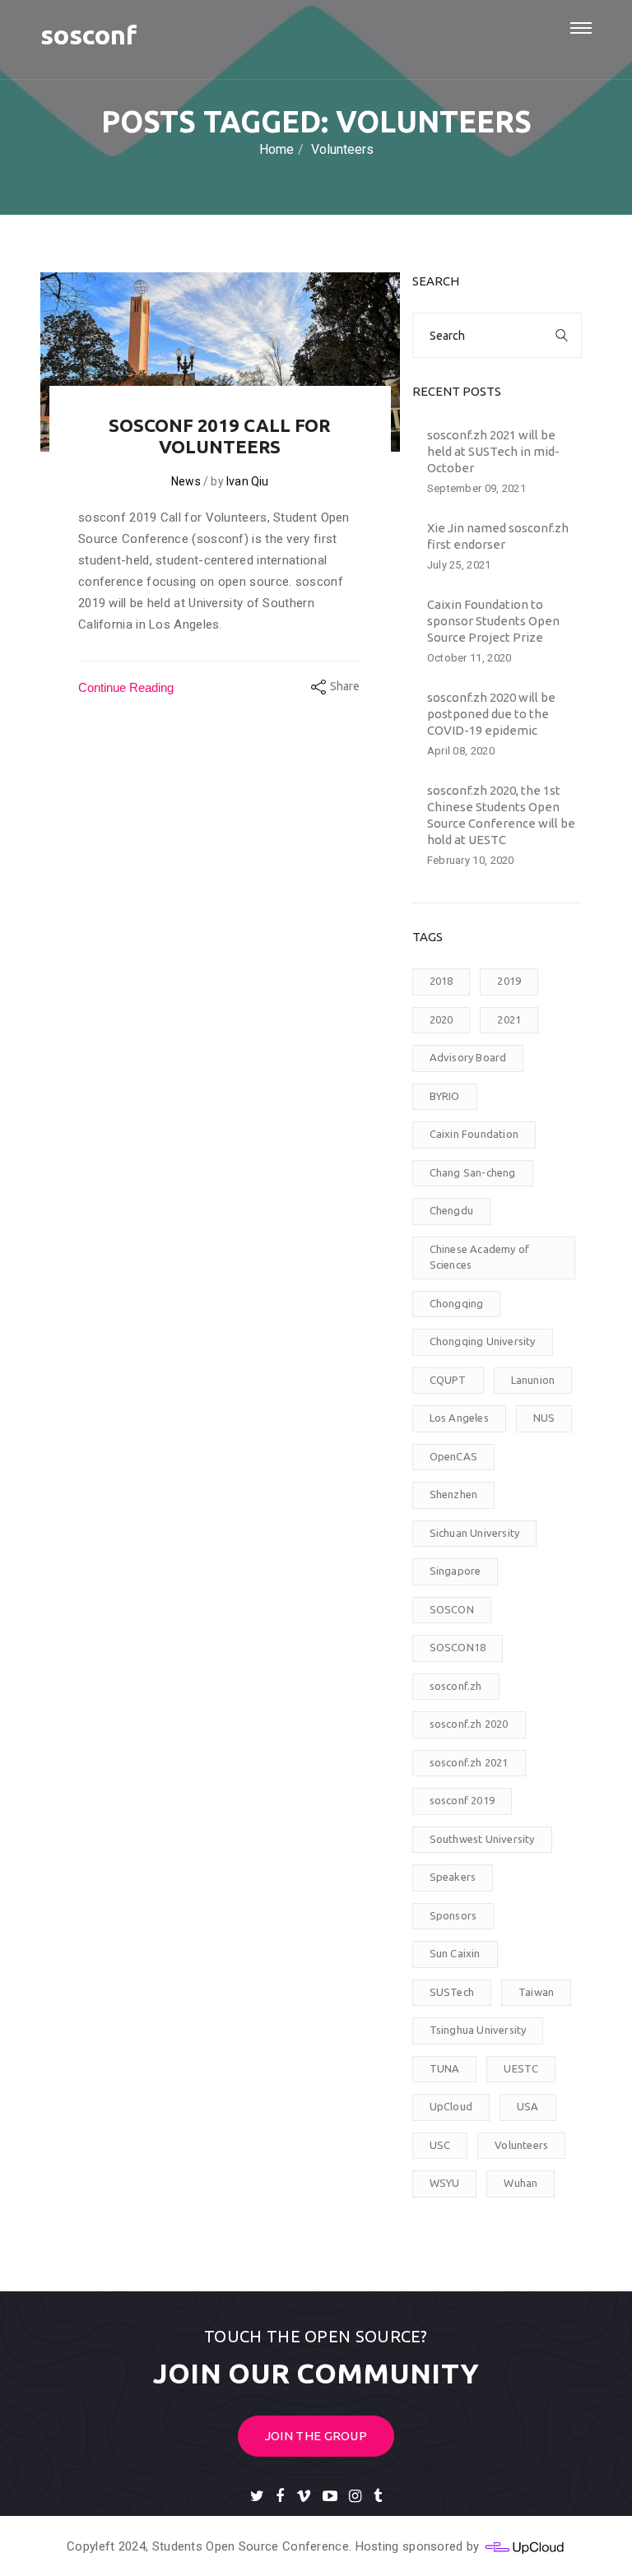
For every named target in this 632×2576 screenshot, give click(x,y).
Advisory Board (468, 1057)
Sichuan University (475, 1533)
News (186, 481)
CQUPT (448, 1380)
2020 (441, 1019)
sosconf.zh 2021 (469, 1762)
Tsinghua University (478, 2030)
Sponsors (453, 1915)
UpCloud (451, 2106)
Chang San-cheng (473, 1172)
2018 (441, 981)
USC (440, 2145)
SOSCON (452, 1609)
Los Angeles (459, 1418)
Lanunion (533, 1380)
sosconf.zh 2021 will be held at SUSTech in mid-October (493, 451)
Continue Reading (126, 687)
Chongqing (457, 1303)
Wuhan (520, 2183)
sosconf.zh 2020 (469, 1724)
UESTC (521, 2068)
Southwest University (482, 1839)
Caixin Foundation (474, 1134)
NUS (544, 1418)
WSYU (445, 2183)
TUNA (445, 2068)
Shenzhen (454, 1494)
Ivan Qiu (248, 481)
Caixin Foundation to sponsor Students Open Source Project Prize (493, 621)
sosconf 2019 (462, 1800)
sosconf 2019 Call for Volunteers (220, 436)
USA (528, 2106)
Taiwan (536, 1992)
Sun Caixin (455, 1953)
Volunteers (521, 2145)
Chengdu (451, 1210)
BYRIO (445, 1096)
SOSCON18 (458, 1647)
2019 (509, 981)
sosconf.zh (456, 1686)
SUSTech (452, 1992)
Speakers (453, 1877)
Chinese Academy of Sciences (480, 1257)
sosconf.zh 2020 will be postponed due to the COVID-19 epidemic (491, 714)
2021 (509, 1019)
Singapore (455, 1571)
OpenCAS (453, 1456)
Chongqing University (483, 1341)
